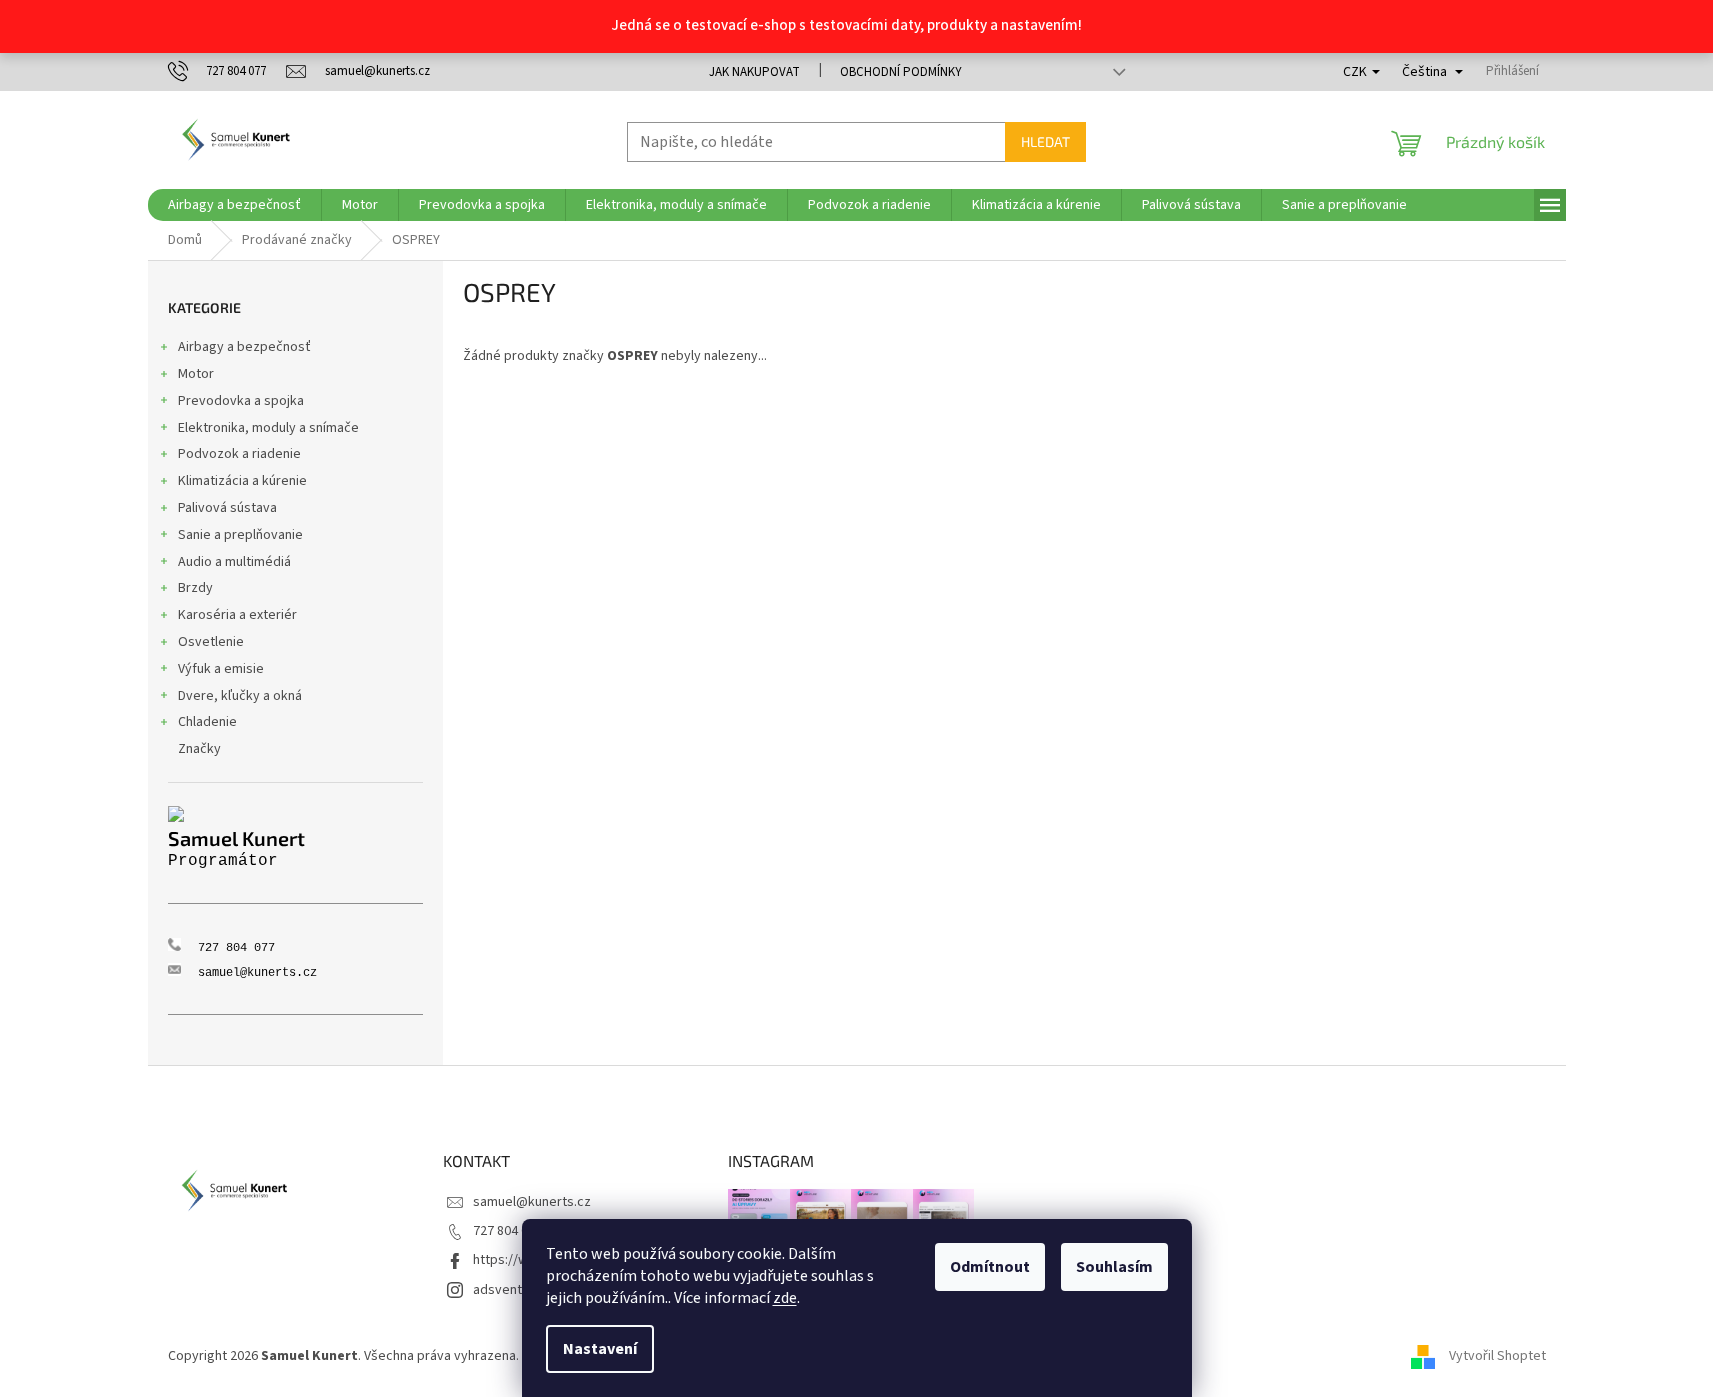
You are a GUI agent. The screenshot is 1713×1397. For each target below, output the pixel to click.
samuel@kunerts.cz (532, 1202)
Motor (196, 374)
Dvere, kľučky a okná (240, 696)
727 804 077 (507, 1231)
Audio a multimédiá (234, 562)
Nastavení (600, 1349)
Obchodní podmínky (901, 72)
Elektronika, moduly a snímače (268, 428)
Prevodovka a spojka (241, 401)
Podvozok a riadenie (239, 454)
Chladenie (207, 722)
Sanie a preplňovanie (240, 535)
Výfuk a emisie (221, 669)
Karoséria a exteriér (237, 615)
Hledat (1045, 141)
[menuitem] (234, 205)
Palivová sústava (227, 508)
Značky (199, 749)
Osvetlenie (211, 642)
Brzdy (195, 588)
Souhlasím (1114, 1267)
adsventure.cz (516, 1290)
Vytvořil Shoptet (1497, 1356)
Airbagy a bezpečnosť (244, 347)
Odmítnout (990, 1267)
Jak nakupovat (754, 72)
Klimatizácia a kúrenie (242, 481)
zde (785, 1298)
